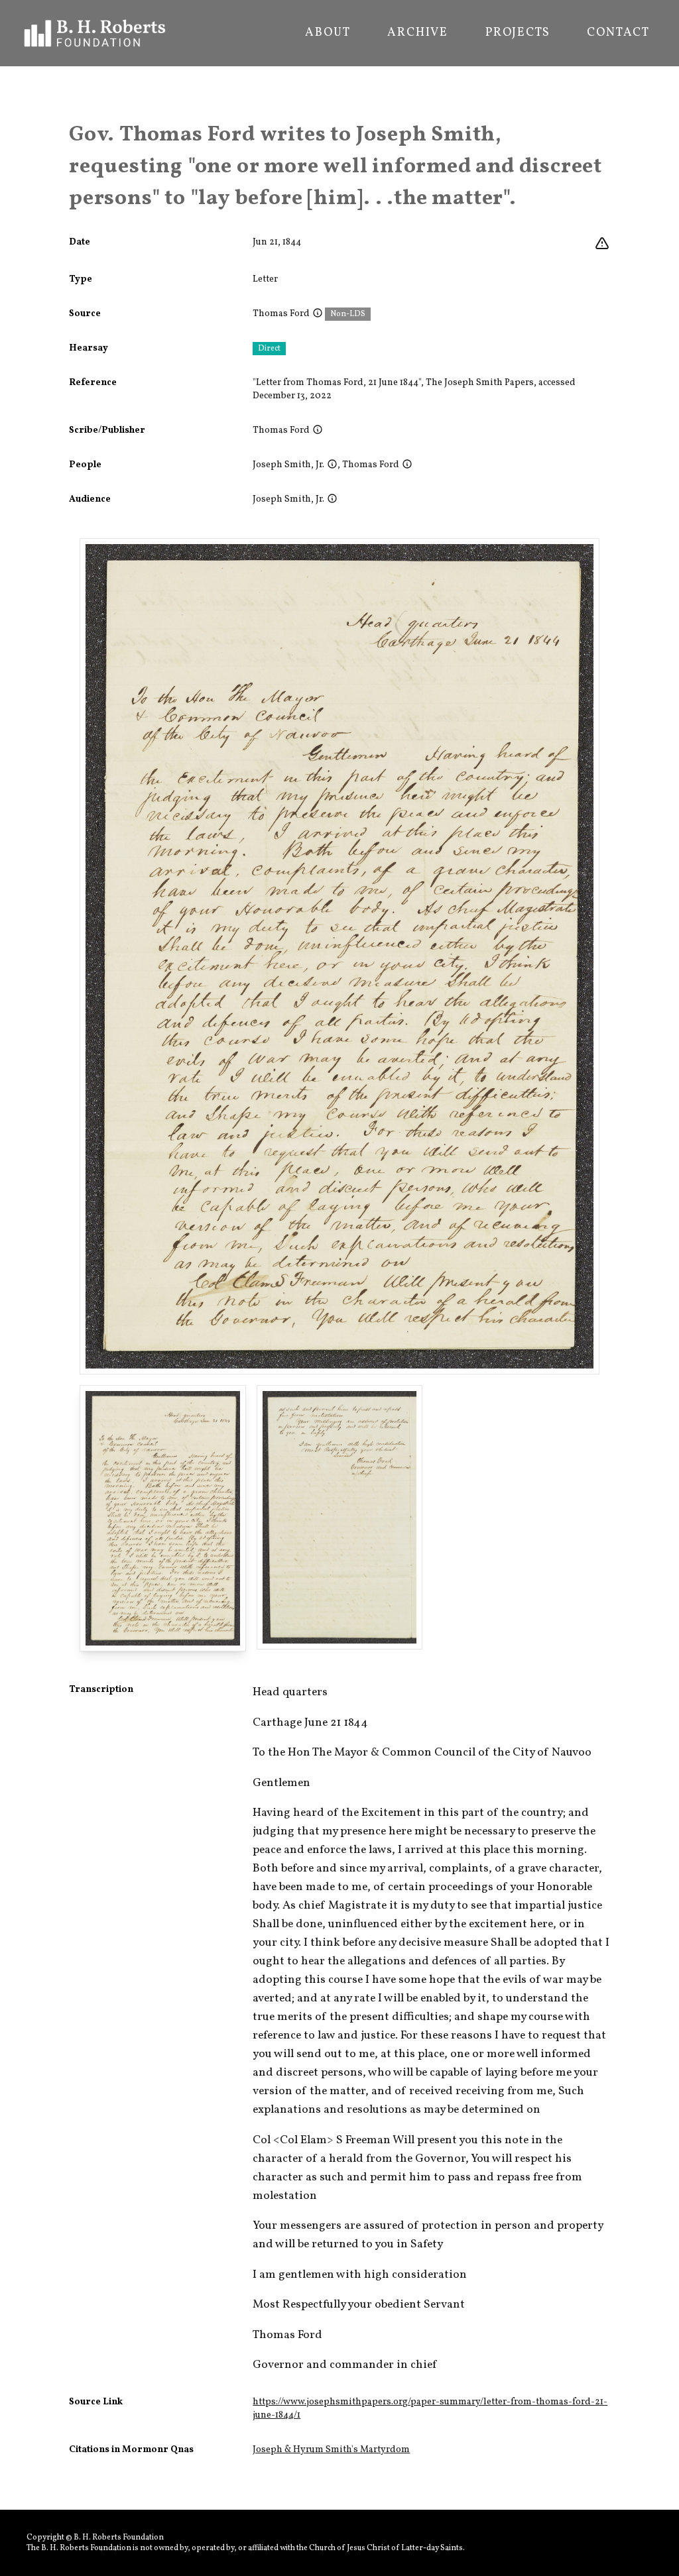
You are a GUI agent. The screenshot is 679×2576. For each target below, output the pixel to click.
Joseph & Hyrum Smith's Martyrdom (331, 2450)
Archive (418, 33)
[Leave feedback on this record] (602, 244)
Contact (618, 33)
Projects (518, 33)
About (328, 33)
